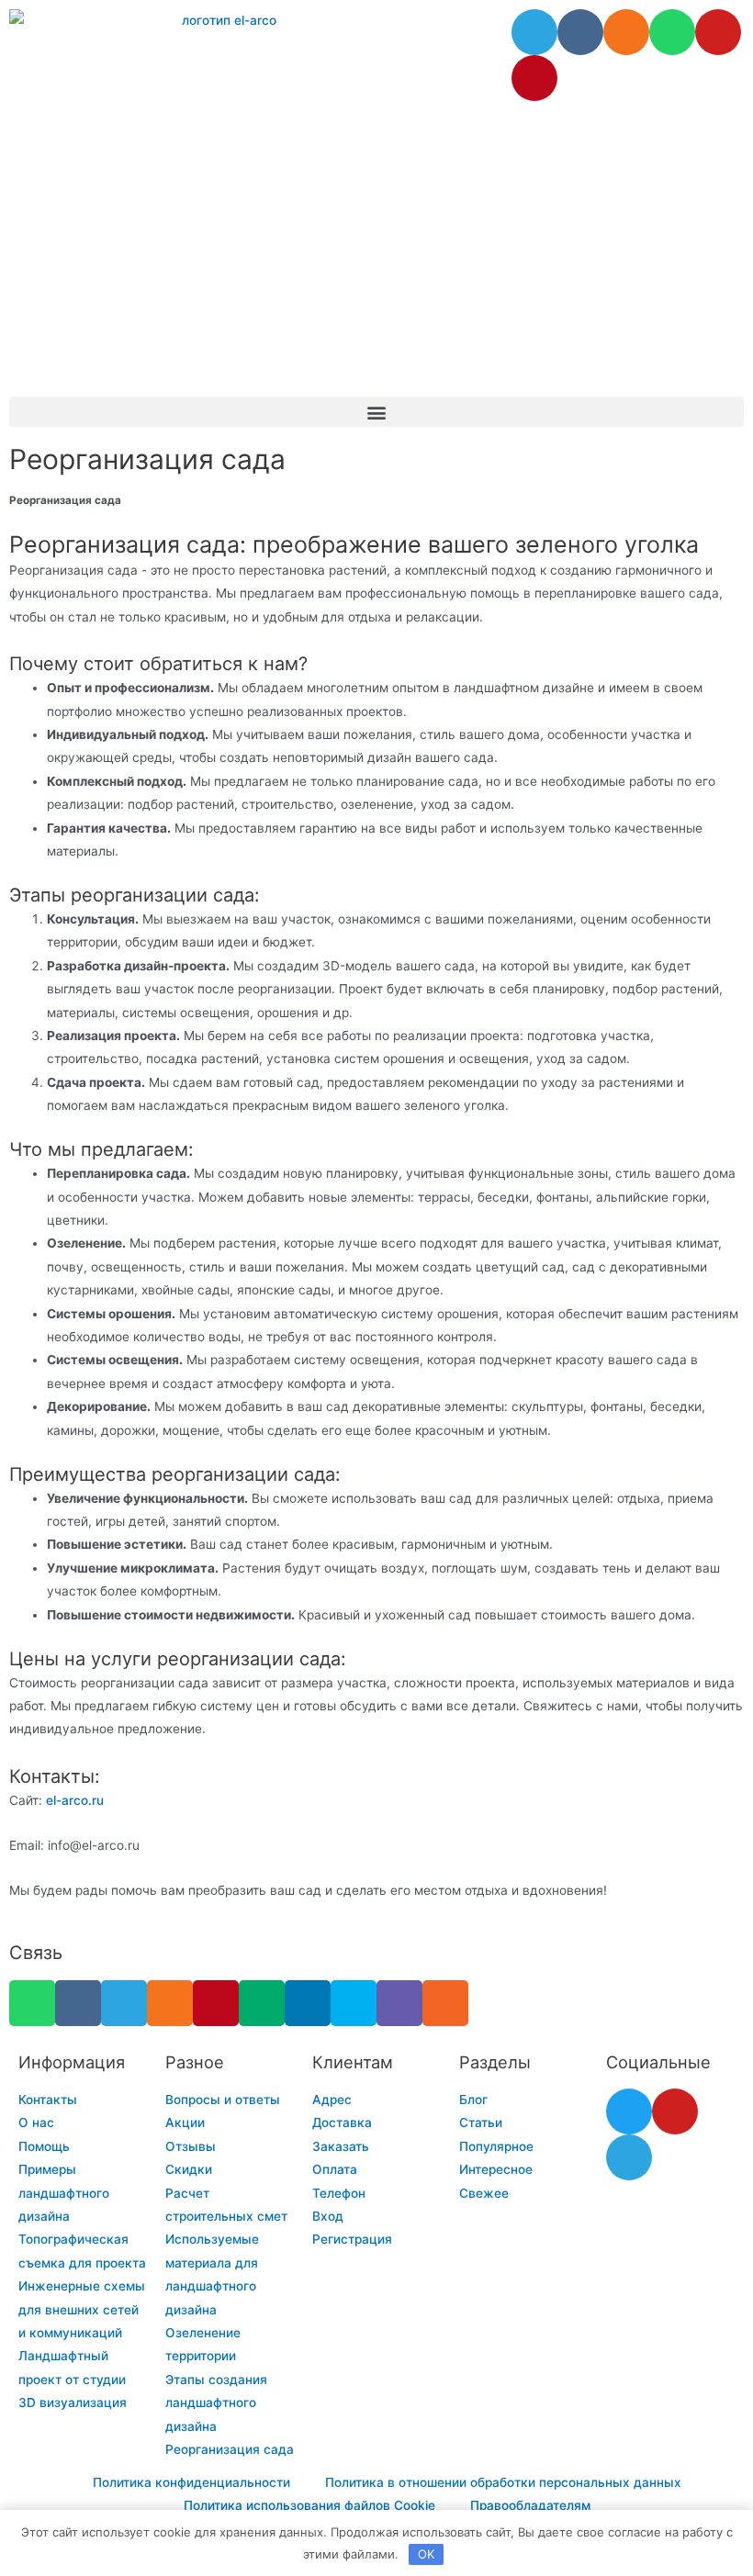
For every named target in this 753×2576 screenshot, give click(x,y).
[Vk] (580, 32)
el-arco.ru (75, 1800)
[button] (376, 412)
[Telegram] (534, 32)
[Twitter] (629, 2111)
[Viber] (399, 2003)
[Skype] (354, 2003)
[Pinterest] (534, 78)
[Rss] (445, 2003)
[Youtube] (718, 32)
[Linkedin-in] (308, 2003)
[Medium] (262, 2003)
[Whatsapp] (672, 32)
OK (426, 2554)
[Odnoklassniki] (626, 32)
